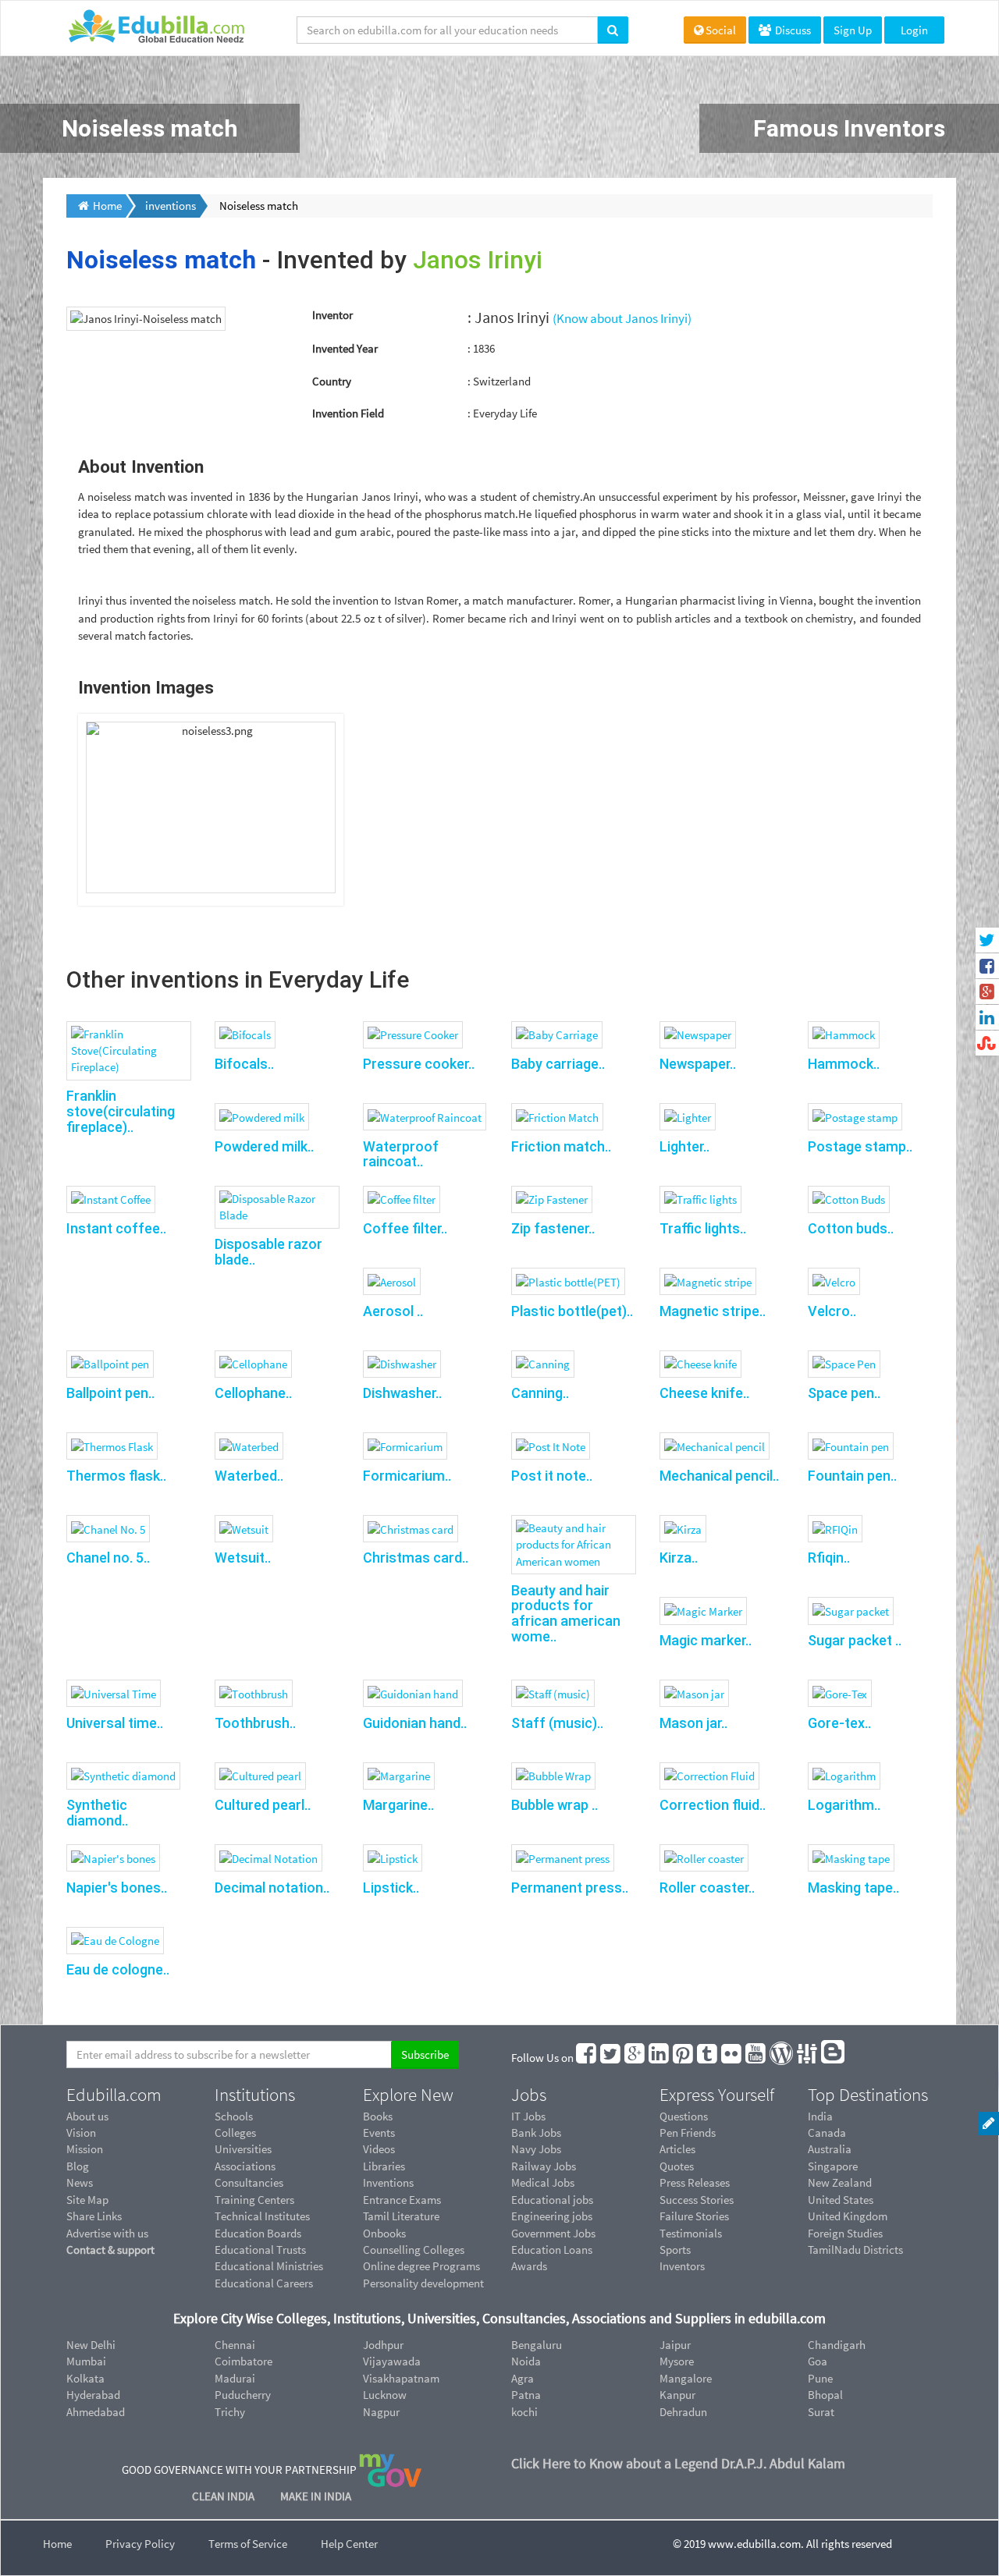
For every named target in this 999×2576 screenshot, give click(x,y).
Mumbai (86, 2361)
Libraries (384, 2166)
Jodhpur (383, 2345)
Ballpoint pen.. (110, 1393)
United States (841, 2200)
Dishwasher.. (402, 1393)
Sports (675, 2250)
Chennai (235, 2345)
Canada (827, 2132)
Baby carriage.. (558, 1064)
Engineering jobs (552, 2216)
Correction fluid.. (713, 1805)
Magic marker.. (706, 1640)
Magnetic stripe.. (713, 1311)
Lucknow (385, 2395)
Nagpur (381, 2412)
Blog (78, 2166)
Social (721, 30)
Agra (523, 2378)
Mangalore (686, 2378)
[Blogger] (834, 2058)
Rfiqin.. (829, 1558)
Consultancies (249, 2182)
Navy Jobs (536, 2149)
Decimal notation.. (272, 1888)
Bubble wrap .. (555, 1805)
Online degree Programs (421, 2266)
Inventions (388, 2182)
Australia (830, 2149)
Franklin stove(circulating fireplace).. (121, 1111)
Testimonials (691, 2233)
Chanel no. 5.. (108, 1558)
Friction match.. (561, 1146)
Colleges (235, 2132)
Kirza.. (679, 1558)
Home (57, 2544)
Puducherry (243, 2395)
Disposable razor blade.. (268, 1252)
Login (914, 30)
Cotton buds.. (851, 1228)
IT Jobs (528, 2116)
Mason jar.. (693, 1723)
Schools (234, 2116)
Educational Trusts (260, 2250)
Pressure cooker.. (419, 1064)
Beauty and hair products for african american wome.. (566, 1613)
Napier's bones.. (117, 1888)
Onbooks (384, 2233)
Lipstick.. (391, 1888)
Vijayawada (392, 2361)
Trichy (230, 2412)
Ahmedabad (96, 2412)
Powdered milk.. (264, 1146)
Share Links (94, 2216)
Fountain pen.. (852, 1476)
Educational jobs (552, 2200)
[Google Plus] (635, 2058)
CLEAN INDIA (224, 2496)
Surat (821, 2412)
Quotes (677, 2166)
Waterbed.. (249, 1476)
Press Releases (695, 2182)
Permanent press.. (570, 1888)
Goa (818, 2361)
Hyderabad (93, 2395)
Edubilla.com (114, 2095)
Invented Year (345, 348)
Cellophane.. (253, 1393)
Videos (379, 2149)
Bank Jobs (536, 2132)
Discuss (792, 30)
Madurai (235, 2378)
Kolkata (85, 2378)
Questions (684, 2116)
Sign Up (853, 30)
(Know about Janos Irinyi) (622, 318)
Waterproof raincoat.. (401, 1154)
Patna (526, 2395)
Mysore (677, 2361)
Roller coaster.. (707, 1888)
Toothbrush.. (255, 1723)
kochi (524, 2412)
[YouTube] (756, 2058)
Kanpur (677, 2395)
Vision (81, 2132)
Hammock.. (844, 1064)
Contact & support (110, 2250)
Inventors (682, 2266)
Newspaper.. (698, 1064)
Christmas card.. (416, 1558)
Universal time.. (115, 1723)
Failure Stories (694, 2216)
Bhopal (825, 2395)
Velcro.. (832, 1311)
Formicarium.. (407, 1476)
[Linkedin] (659, 2058)
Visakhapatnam (401, 2378)
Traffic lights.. (703, 1228)
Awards (529, 2266)
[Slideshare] (808, 2058)
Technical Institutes (262, 2216)
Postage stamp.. (860, 1146)
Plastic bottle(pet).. (572, 1311)
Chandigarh (837, 2345)
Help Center (349, 2544)
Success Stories (697, 2200)
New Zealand (840, 2182)
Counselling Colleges (414, 2250)
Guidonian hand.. (415, 1723)
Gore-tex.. (839, 1723)
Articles (677, 2149)
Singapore (833, 2166)
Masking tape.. (853, 1888)
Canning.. (540, 1393)
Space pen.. (844, 1393)
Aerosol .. (393, 1311)
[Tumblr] (708, 2058)
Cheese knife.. (704, 1393)
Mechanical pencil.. (719, 1476)
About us (87, 2116)
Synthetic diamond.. (97, 1813)
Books (378, 2116)
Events (379, 2132)
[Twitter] (611, 2058)
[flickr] (732, 2058)
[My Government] (390, 2470)
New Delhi (91, 2345)
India (820, 2116)
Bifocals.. (244, 1064)
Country (332, 381)
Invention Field (348, 413)
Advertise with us (107, 2233)
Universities (243, 2149)
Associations (245, 2166)
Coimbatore (244, 2361)
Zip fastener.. (553, 1228)
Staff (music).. (557, 1723)
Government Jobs (553, 2233)
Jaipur (675, 2345)
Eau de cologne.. (118, 1969)
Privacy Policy (140, 2544)
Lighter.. (684, 1146)
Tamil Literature (401, 2216)
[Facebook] (587, 2058)
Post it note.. (552, 1476)
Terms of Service (248, 2544)
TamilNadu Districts (855, 2250)
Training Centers (254, 2200)
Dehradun (683, 2412)
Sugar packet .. (855, 1640)
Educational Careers (264, 2283)
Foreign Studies (845, 2233)
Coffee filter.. (405, 1228)
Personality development (423, 2283)
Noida (526, 2361)
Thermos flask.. (116, 1476)
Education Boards (258, 2233)
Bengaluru (537, 2345)
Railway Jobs (544, 2166)
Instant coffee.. (116, 1228)
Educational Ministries (269, 2266)
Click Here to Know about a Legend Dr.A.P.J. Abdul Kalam (678, 2463)
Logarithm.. (844, 1805)
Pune (820, 2378)
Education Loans (552, 2250)
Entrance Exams (402, 2200)
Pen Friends (688, 2132)
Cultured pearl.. (263, 1805)
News (80, 2182)
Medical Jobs (543, 2182)
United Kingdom (848, 2216)
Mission (85, 2149)
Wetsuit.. (243, 1558)
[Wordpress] (782, 2058)
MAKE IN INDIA (316, 2496)
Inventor (332, 315)
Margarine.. (398, 1805)
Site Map (87, 2200)
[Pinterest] (684, 2058)
